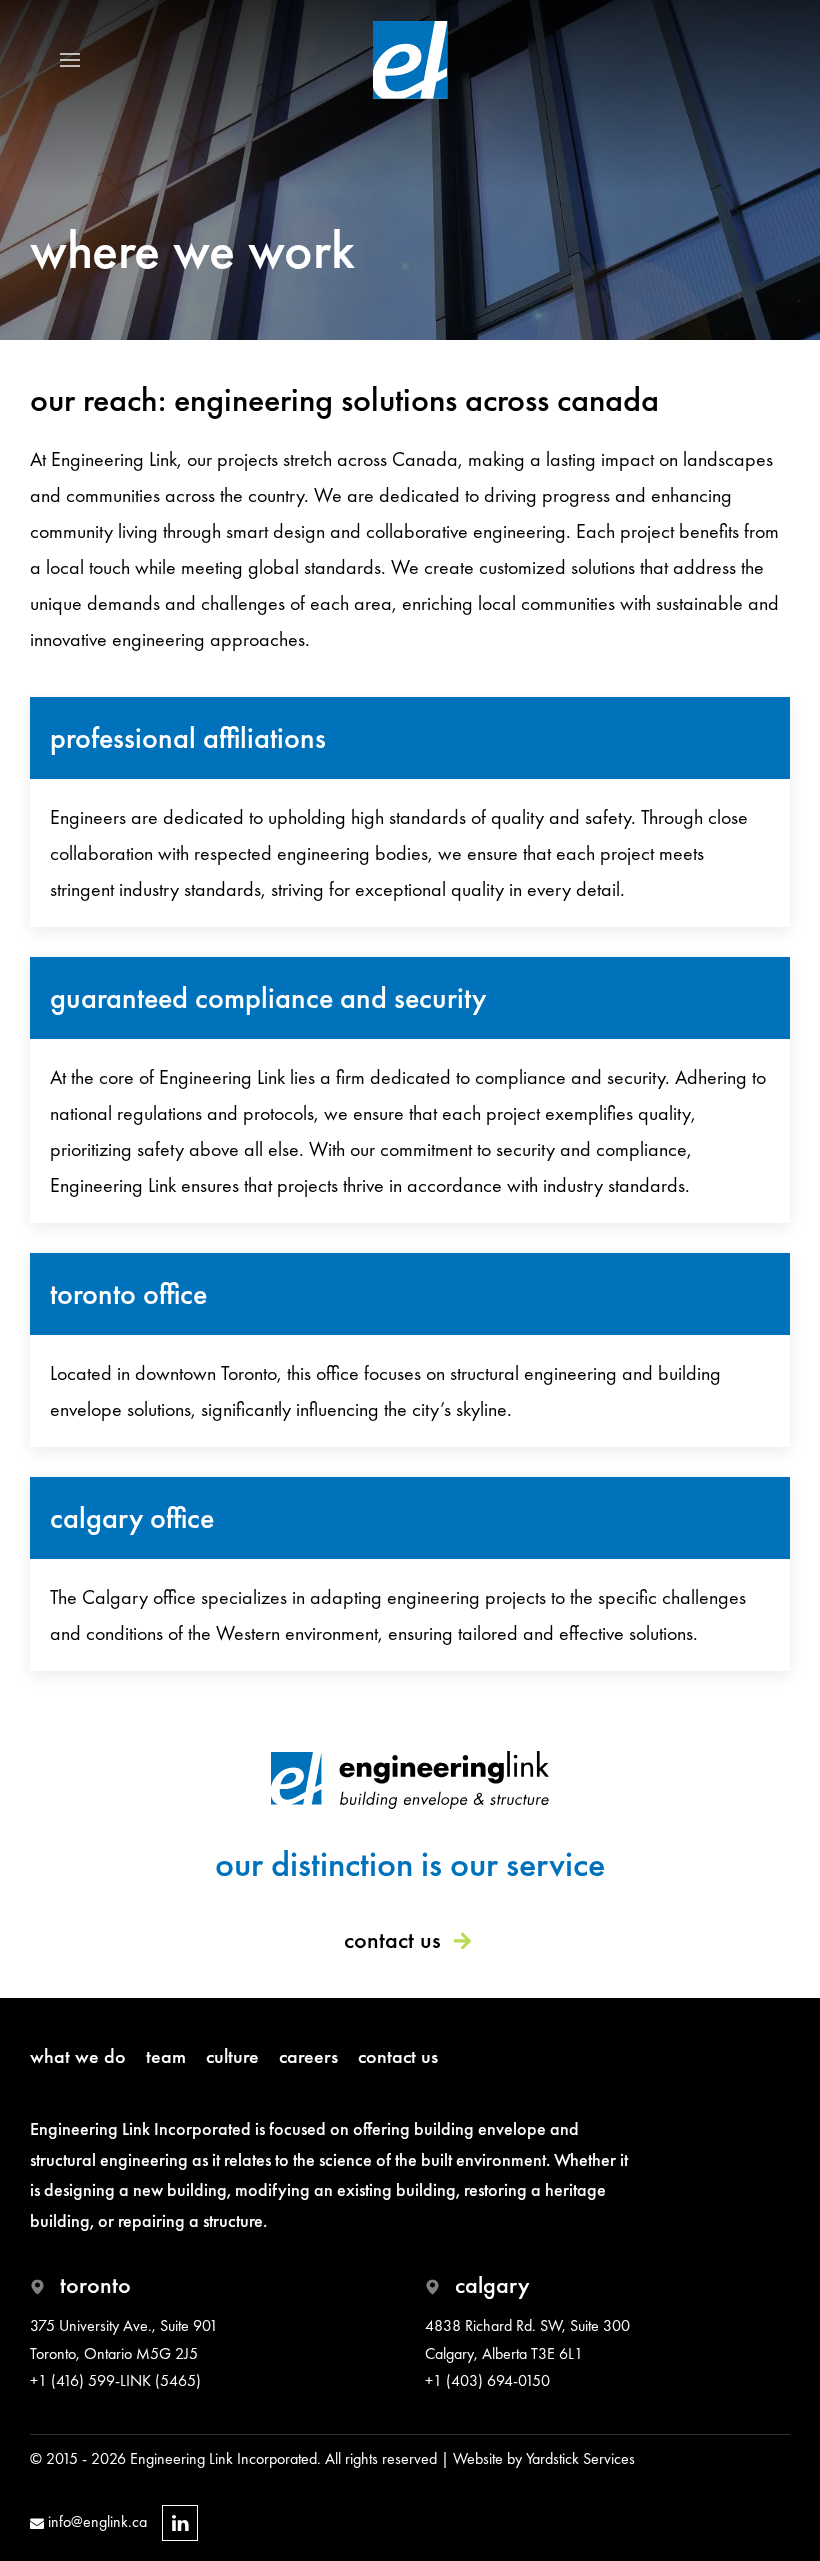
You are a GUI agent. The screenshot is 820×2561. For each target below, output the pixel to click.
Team (166, 2056)
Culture (232, 2056)
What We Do (78, 2056)
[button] (70, 60)
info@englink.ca (95, 2521)
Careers (308, 2056)
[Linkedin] (180, 2523)
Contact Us (392, 1939)
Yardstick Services (580, 2458)
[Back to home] (410, 60)
